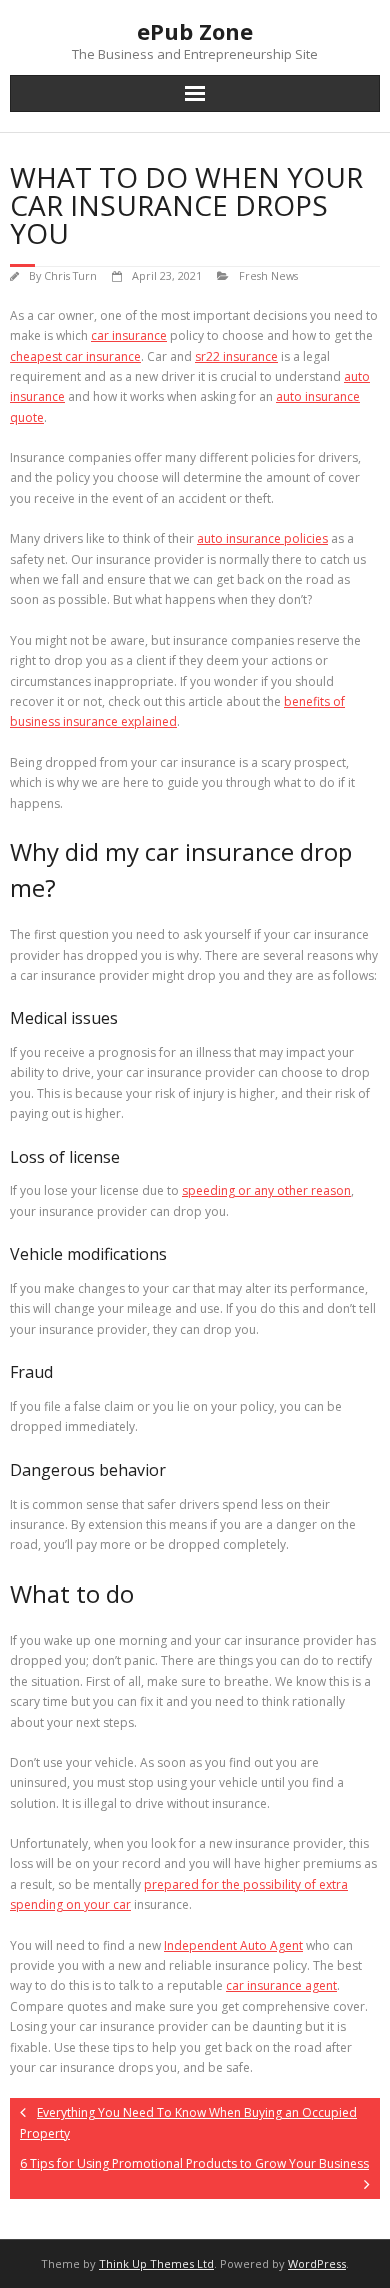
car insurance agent (281, 1985)
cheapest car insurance (75, 356)
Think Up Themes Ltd (156, 2263)
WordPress (317, 2263)
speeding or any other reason (266, 1190)
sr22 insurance (236, 356)
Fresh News (268, 275)
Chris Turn (70, 275)
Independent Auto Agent (233, 1945)
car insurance (129, 335)
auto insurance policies (262, 538)
